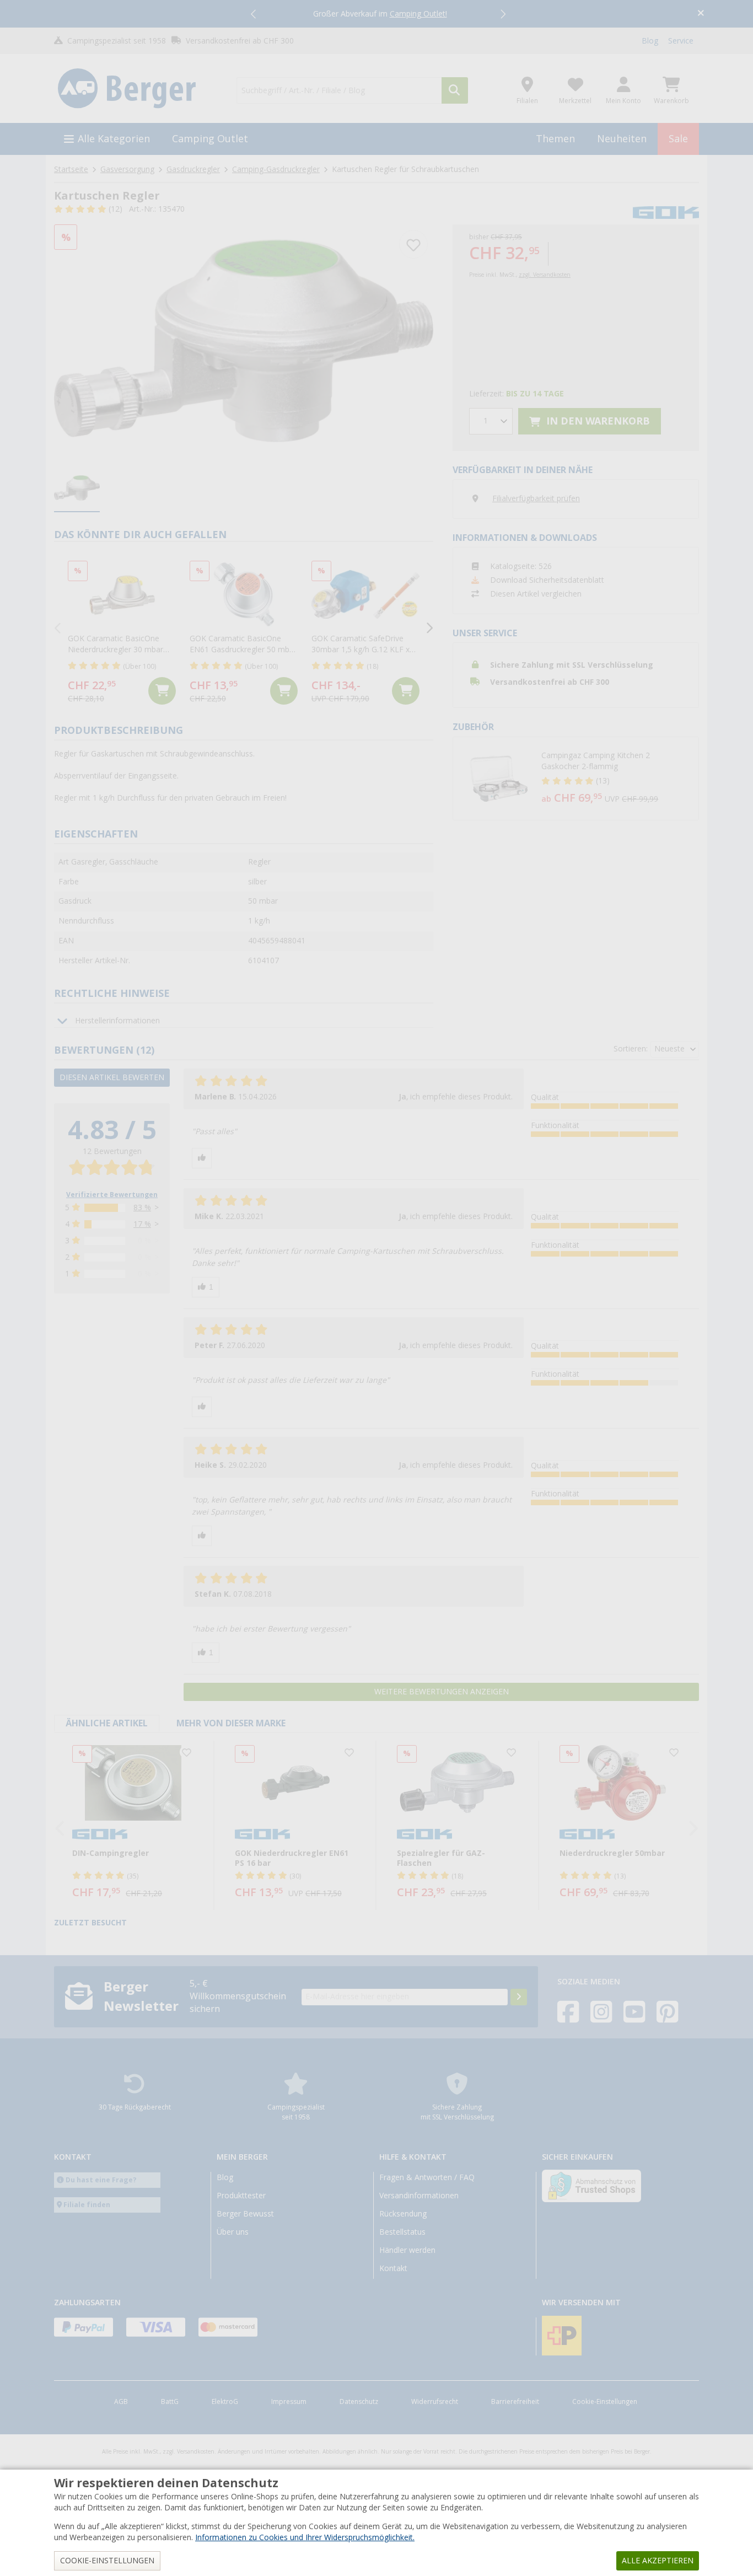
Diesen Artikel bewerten (112, 1077)
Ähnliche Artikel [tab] (107, 1723)
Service (681, 41)
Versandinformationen (419, 2196)
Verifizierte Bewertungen (112, 1195)
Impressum (289, 2402)
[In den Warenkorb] (162, 691)
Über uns (233, 2232)
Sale (678, 139)
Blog (650, 41)
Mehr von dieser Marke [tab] (231, 1723)
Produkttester (241, 2196)
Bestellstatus (402, 2232)
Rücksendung (403, 2214)
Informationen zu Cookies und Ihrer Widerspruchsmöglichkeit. (305, 2537)
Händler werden (407, 2250)
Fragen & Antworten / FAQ (427, 2177)
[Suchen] (455, 90)
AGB (121, 2402)
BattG (170, 2402)
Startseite (71, 169)
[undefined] (617, 779)
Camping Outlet (210, 139)
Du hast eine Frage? (101, 2180)
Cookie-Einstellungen (605, 2402)
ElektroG (225, 2402)
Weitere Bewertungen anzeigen (442, 1692)
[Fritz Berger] (139, 89)
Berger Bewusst (245, 2214)
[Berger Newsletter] (519, 1997)
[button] (254, 14)
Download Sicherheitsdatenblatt (547, 580)
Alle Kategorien (114, 139)
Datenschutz (359, 2402)
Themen (555, 139)
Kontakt (393, 2268)
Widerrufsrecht (435, 2402)
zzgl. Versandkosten (545, 275)
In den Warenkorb (597, 421)
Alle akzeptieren (658, 2561)
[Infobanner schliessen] (701, 14)
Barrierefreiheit (515, 2402)
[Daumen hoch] (202, 1158)
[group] (77, 489)
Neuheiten (622, 139)
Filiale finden (87, 2205)
